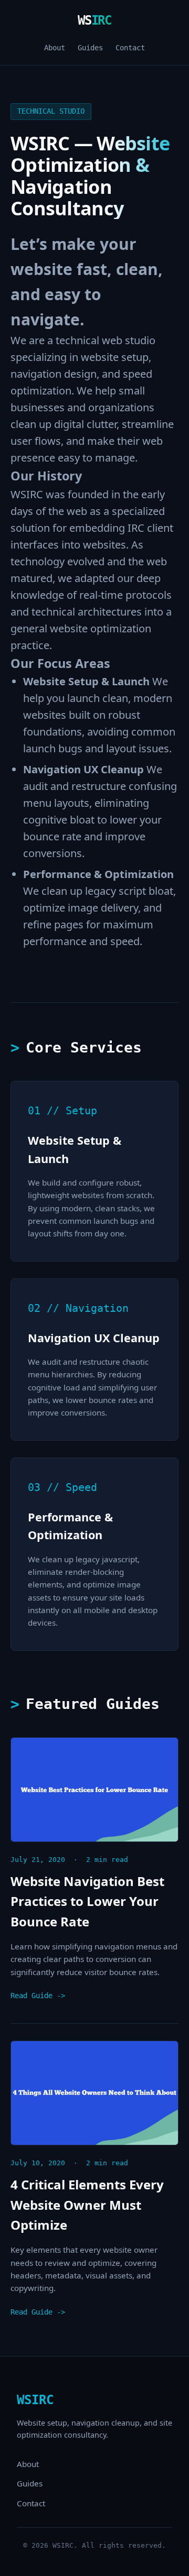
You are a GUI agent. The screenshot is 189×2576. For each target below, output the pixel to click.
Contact (130, 48)
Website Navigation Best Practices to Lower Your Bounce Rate (87, 1901)
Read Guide (31, 1996)
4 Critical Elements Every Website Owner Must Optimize (87, 2205)
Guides (90, 48)
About (55, 48)
